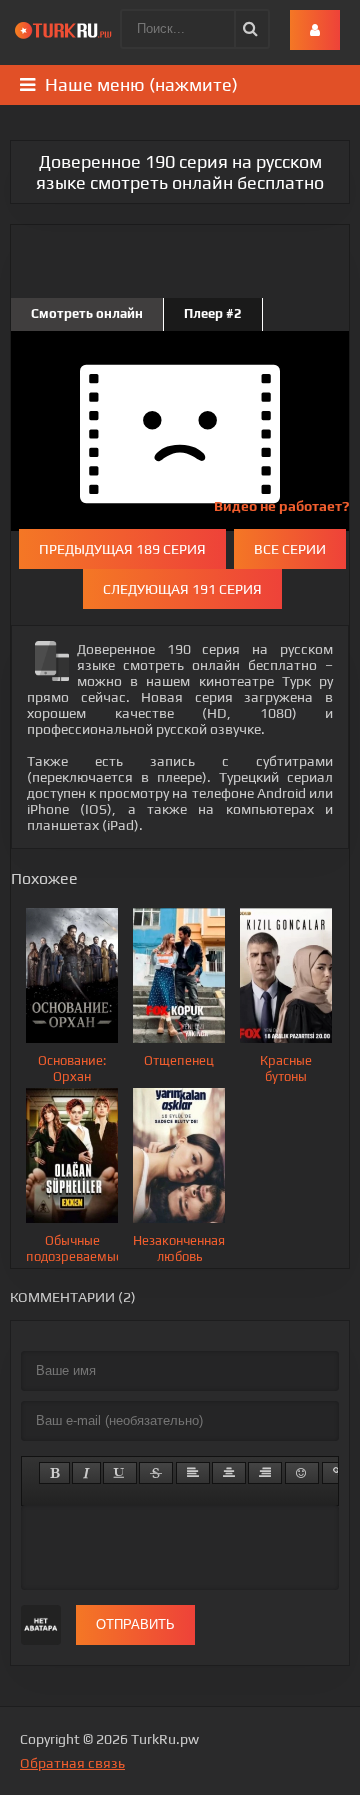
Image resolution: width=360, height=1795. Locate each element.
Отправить (135, 1624)
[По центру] (229, 1473)
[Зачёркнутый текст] (156, 1473)
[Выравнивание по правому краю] (265, 1473)
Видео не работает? (281, 506)
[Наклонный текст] (86, 1473)
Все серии (290, 549)
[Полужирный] (54, 1473)
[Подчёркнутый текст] (120, 1473)
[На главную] (65, 30)
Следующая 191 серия (182, 589)
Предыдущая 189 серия (122, 549)
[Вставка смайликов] (302, 1473)
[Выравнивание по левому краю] (193, 1473)
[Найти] (249, 29)
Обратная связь (72, 1763)
